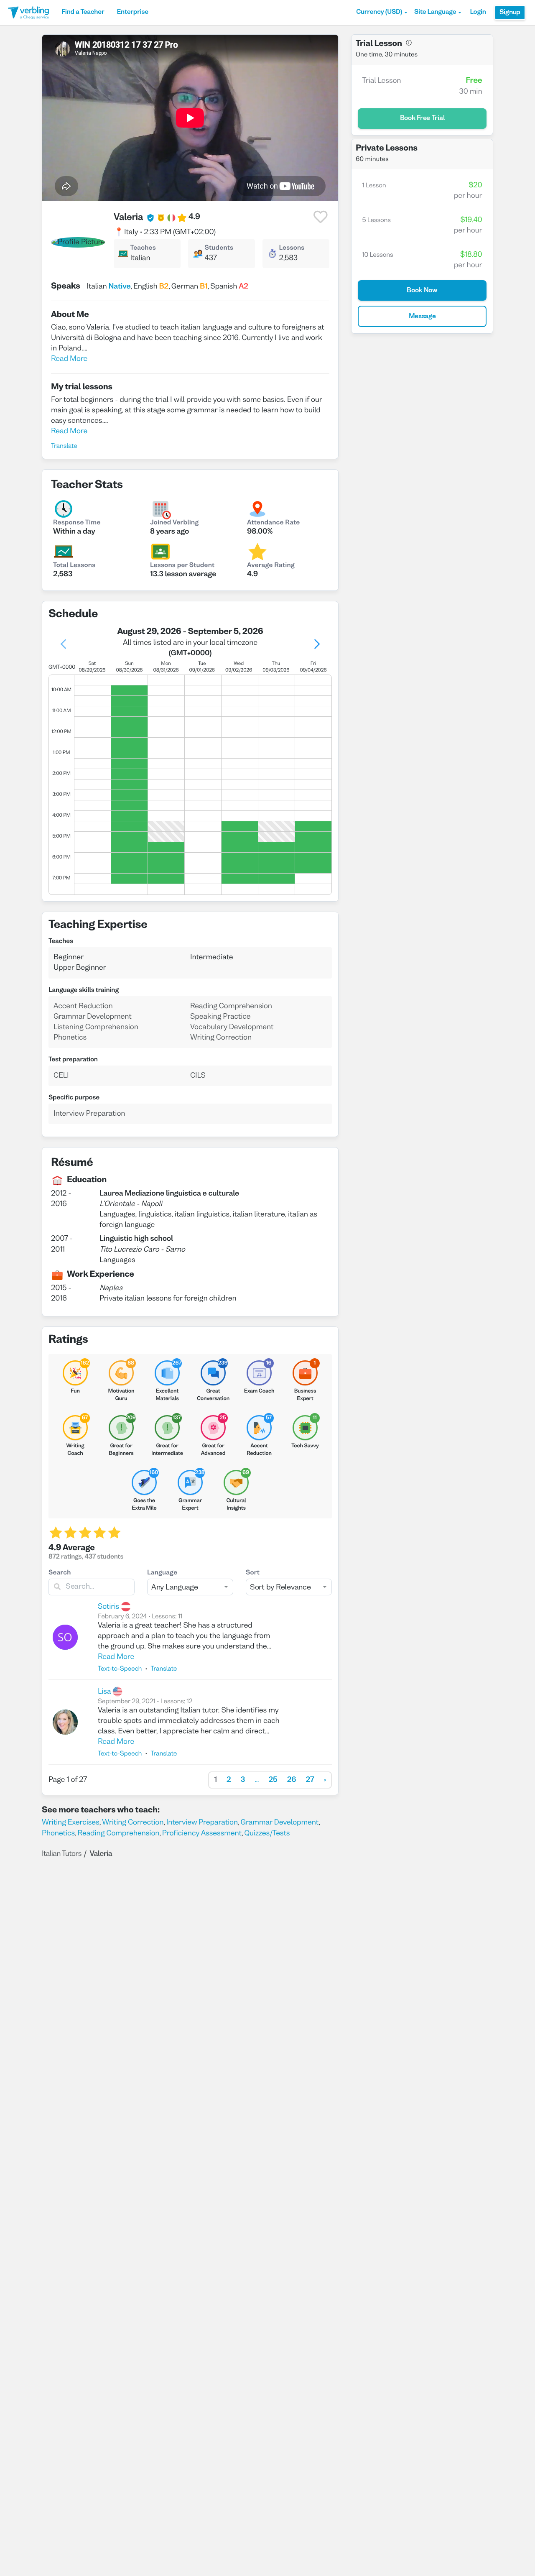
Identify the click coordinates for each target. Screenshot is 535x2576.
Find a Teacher (83, 13)
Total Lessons (74, 566)
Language (162, 1573)
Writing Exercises (71, 1823)
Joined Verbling (174, 523)
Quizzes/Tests (267, 1834)
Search (60, 1573)
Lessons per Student (182, 566)
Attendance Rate (273, 523)
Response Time (77, 523)
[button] (382, 13)
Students (219, 248)
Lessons (292, 248)
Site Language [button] (435, 13)
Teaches (143, 248)
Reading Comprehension (119, 1834)
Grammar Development (280, 1823)
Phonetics (58, 1834)
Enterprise (132, 13)
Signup (510, 13)
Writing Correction (133, 1823)
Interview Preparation (202, 1823)
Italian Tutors (62, 1854)
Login (478, 13)
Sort (253, 1573)
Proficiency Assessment (202, 1834)
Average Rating (271, 566)
